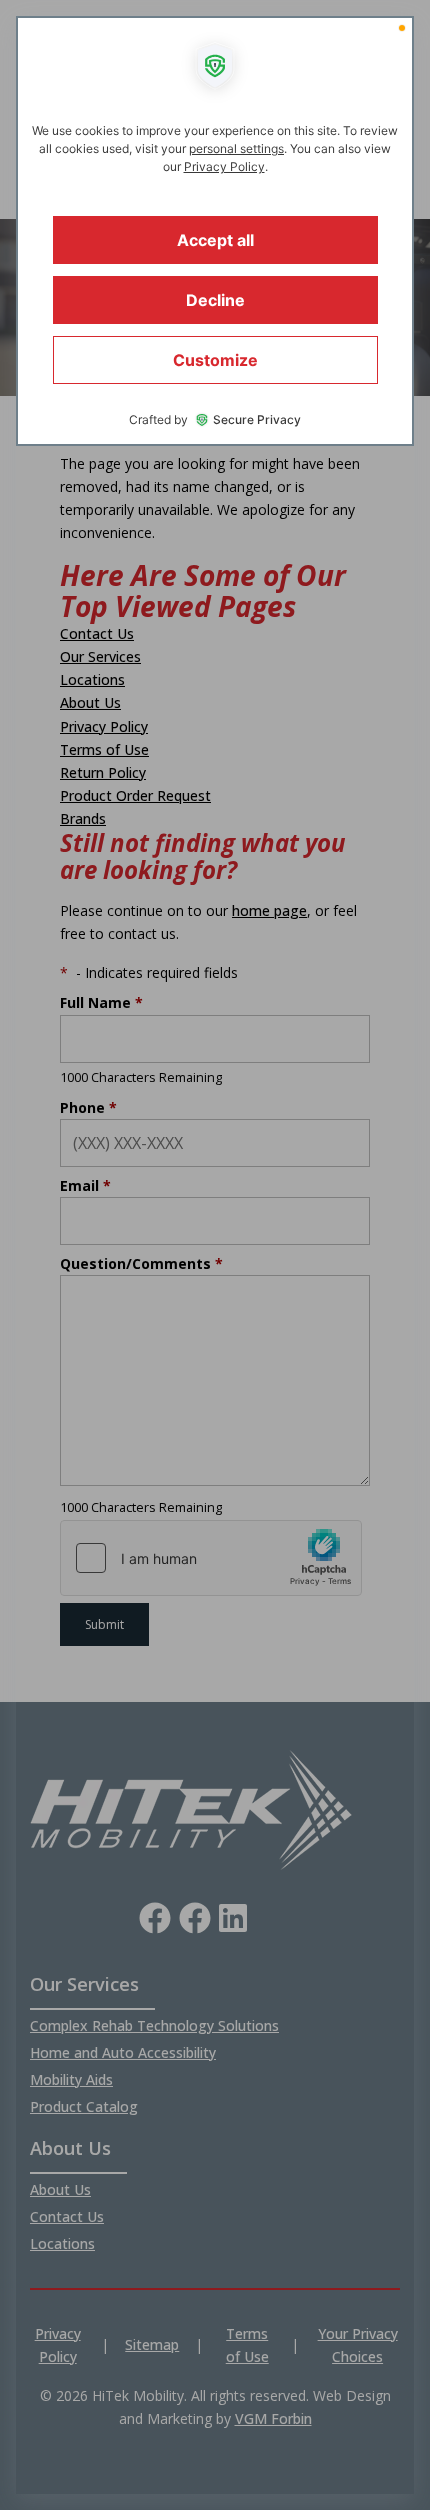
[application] (215, 1255)
